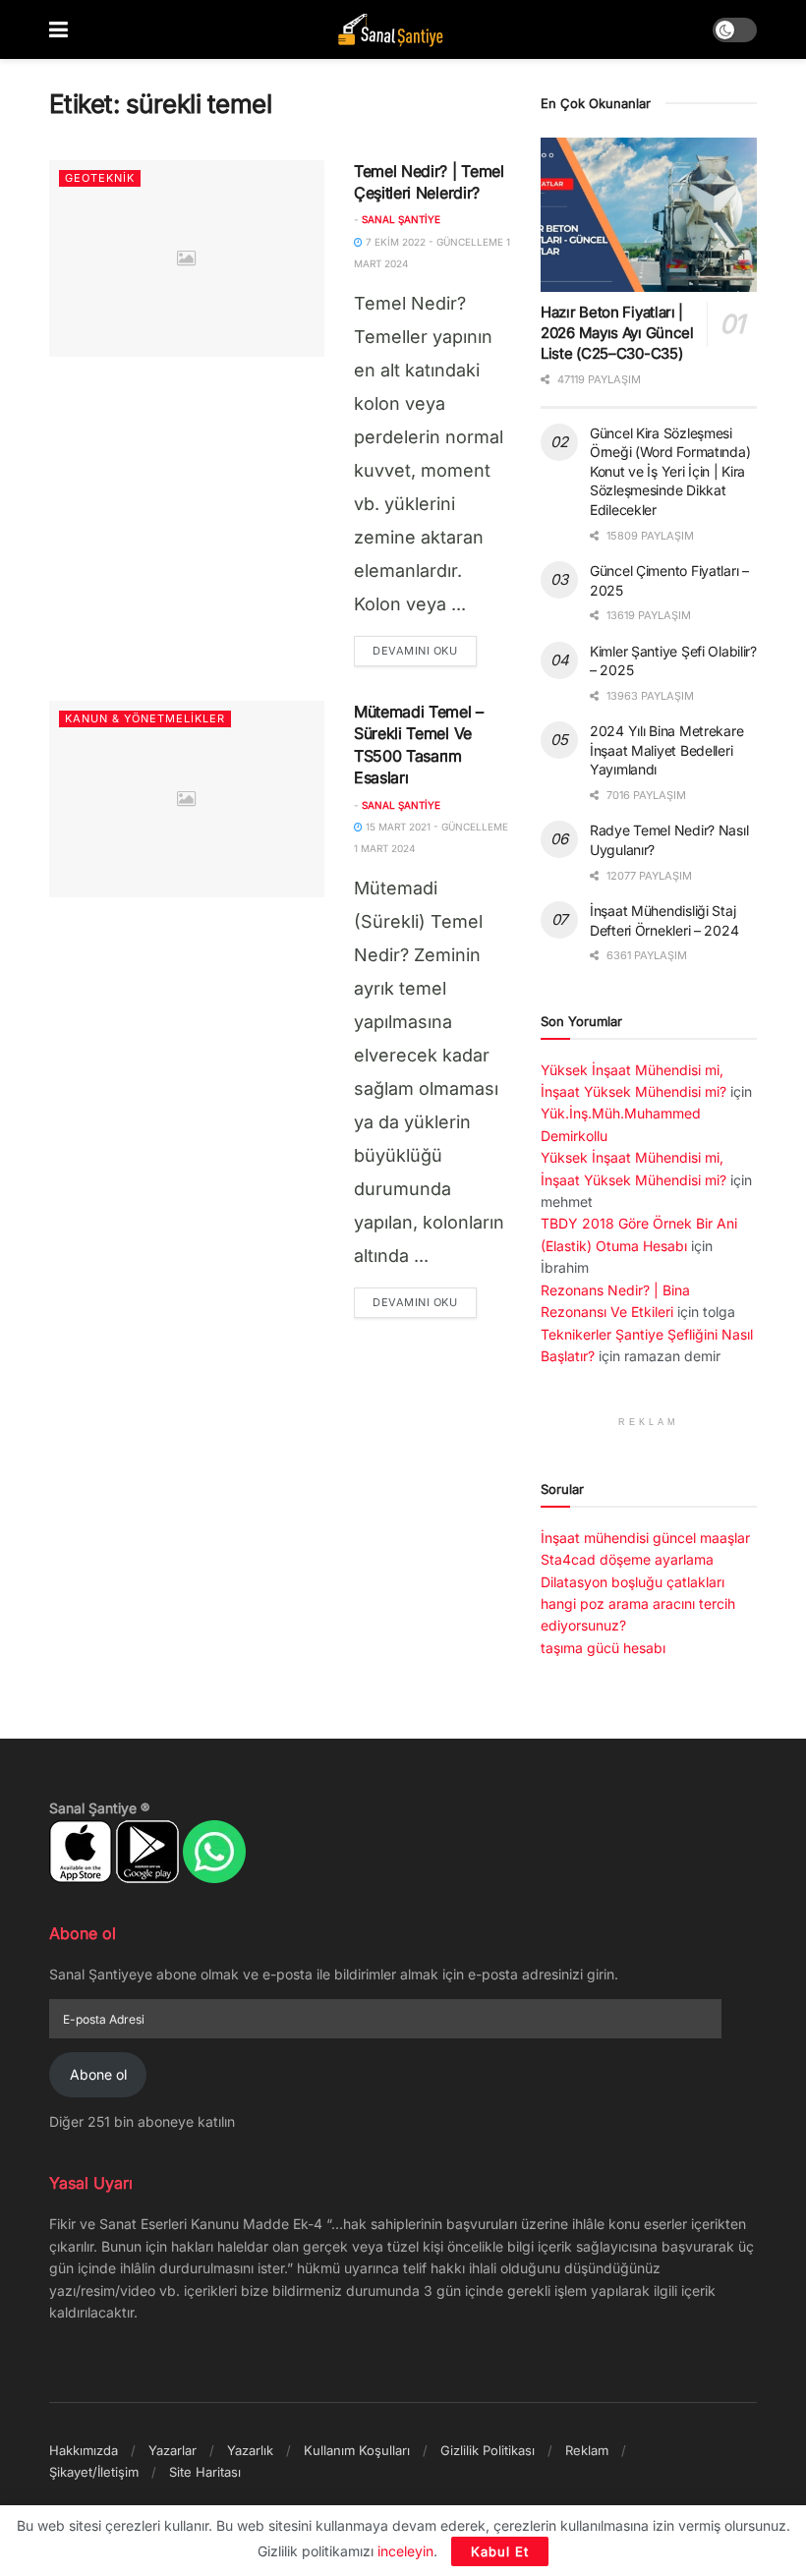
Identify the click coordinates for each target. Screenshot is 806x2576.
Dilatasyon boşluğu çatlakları (633, 1582)
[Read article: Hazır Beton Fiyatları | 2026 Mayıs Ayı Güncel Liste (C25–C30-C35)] (649, 215)
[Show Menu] (58, 29)
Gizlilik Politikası (488, 2450)
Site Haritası (205, 2472)
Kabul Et (500, 2551)
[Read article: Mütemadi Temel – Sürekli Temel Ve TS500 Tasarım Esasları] (187, 799)
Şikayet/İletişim (94, 2472)
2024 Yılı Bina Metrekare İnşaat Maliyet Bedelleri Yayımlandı (666, 750)
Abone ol (98, 2074)
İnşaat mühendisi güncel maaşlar (645, 1538)
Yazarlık (250, 2450)
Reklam (587, 2450)
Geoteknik (100, 178)
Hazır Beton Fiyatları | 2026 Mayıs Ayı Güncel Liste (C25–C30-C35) (617, 333)
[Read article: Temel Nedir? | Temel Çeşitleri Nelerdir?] (187, 258)
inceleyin (405, 2551)
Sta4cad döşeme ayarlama (627, 1559)
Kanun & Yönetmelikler (145, 718)
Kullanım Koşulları (357, 2450)
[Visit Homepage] (390, 30)
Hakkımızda (84, 2450)
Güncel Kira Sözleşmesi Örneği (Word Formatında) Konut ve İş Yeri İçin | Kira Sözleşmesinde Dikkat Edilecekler (670, 471)
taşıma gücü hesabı (603, 1648)
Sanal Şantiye (401, 219)
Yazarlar (173, 2450)
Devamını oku (425, 650)
